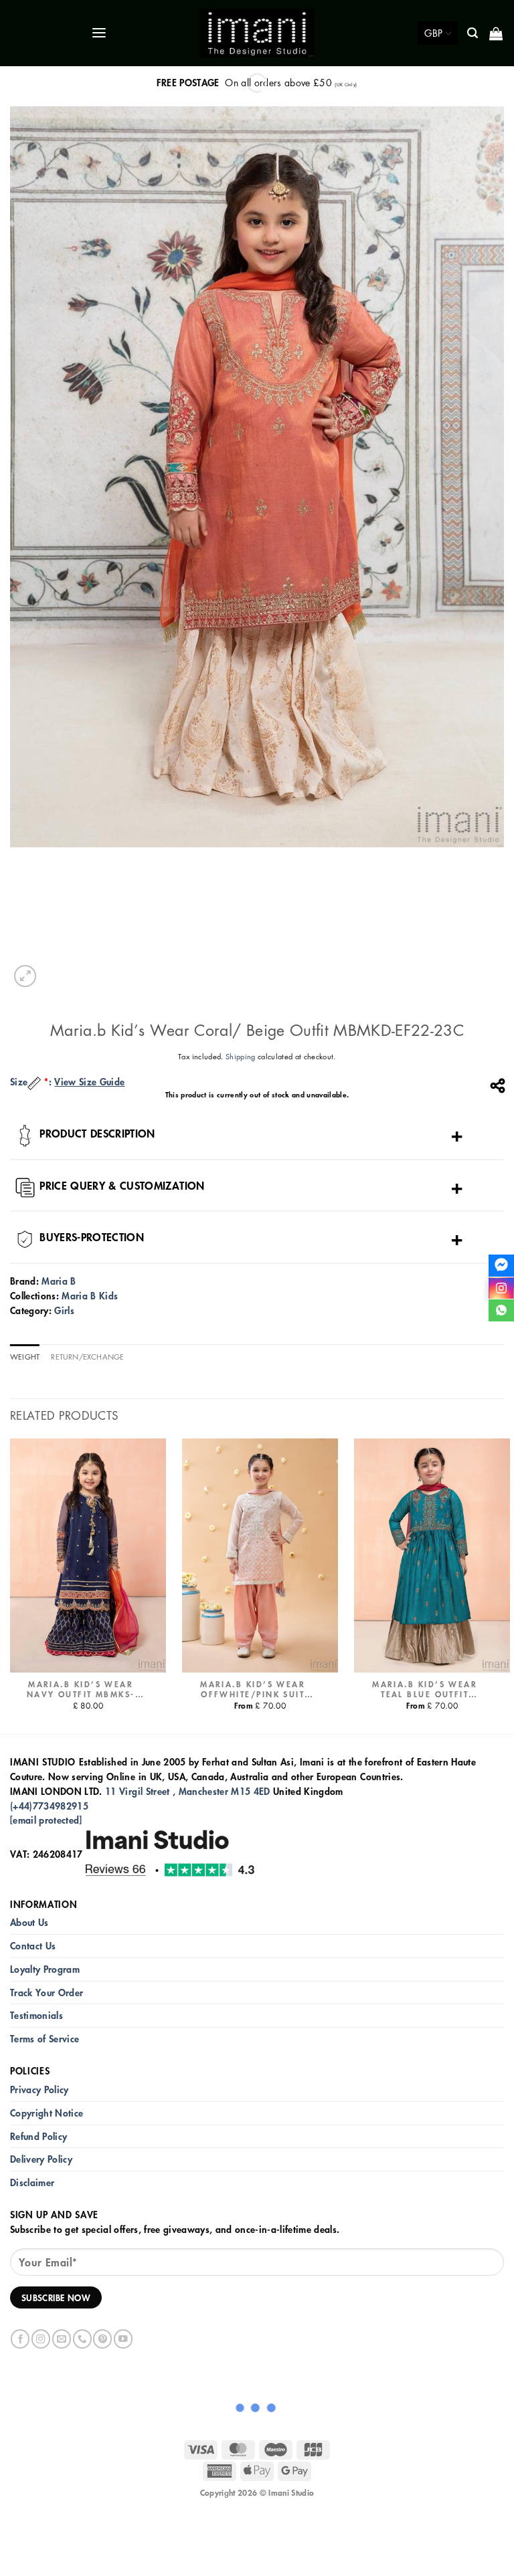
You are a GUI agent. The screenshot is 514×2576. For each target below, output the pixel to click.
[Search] (474, 33)
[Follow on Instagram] (41, 2339)
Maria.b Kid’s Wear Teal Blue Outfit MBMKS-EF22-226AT (425, 1690)
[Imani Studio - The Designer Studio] (257, 33)
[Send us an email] (62, 2339)
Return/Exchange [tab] (87, 1357)
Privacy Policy (39, 2089)
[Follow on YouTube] (123, 2339)
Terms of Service (45, 2039)
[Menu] (100, 33)
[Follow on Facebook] (20, 2339)
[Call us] (82, 2339)
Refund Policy (38, 2136)
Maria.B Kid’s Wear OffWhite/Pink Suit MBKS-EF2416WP (253, 1690)
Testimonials (36, 2015)
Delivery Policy (41, 2159)
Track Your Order (47, 1993)
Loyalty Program (45, 1969)
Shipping (241, 1056)
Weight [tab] (25, 1357)
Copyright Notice (47, 2113)
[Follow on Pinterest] (102, 2339)
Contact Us (33, 1946)
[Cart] (497, 33)
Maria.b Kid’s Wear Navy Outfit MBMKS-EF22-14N (81, 1690)
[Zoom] (25, 976)
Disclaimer (32, 2182)
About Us (29, 1922)
